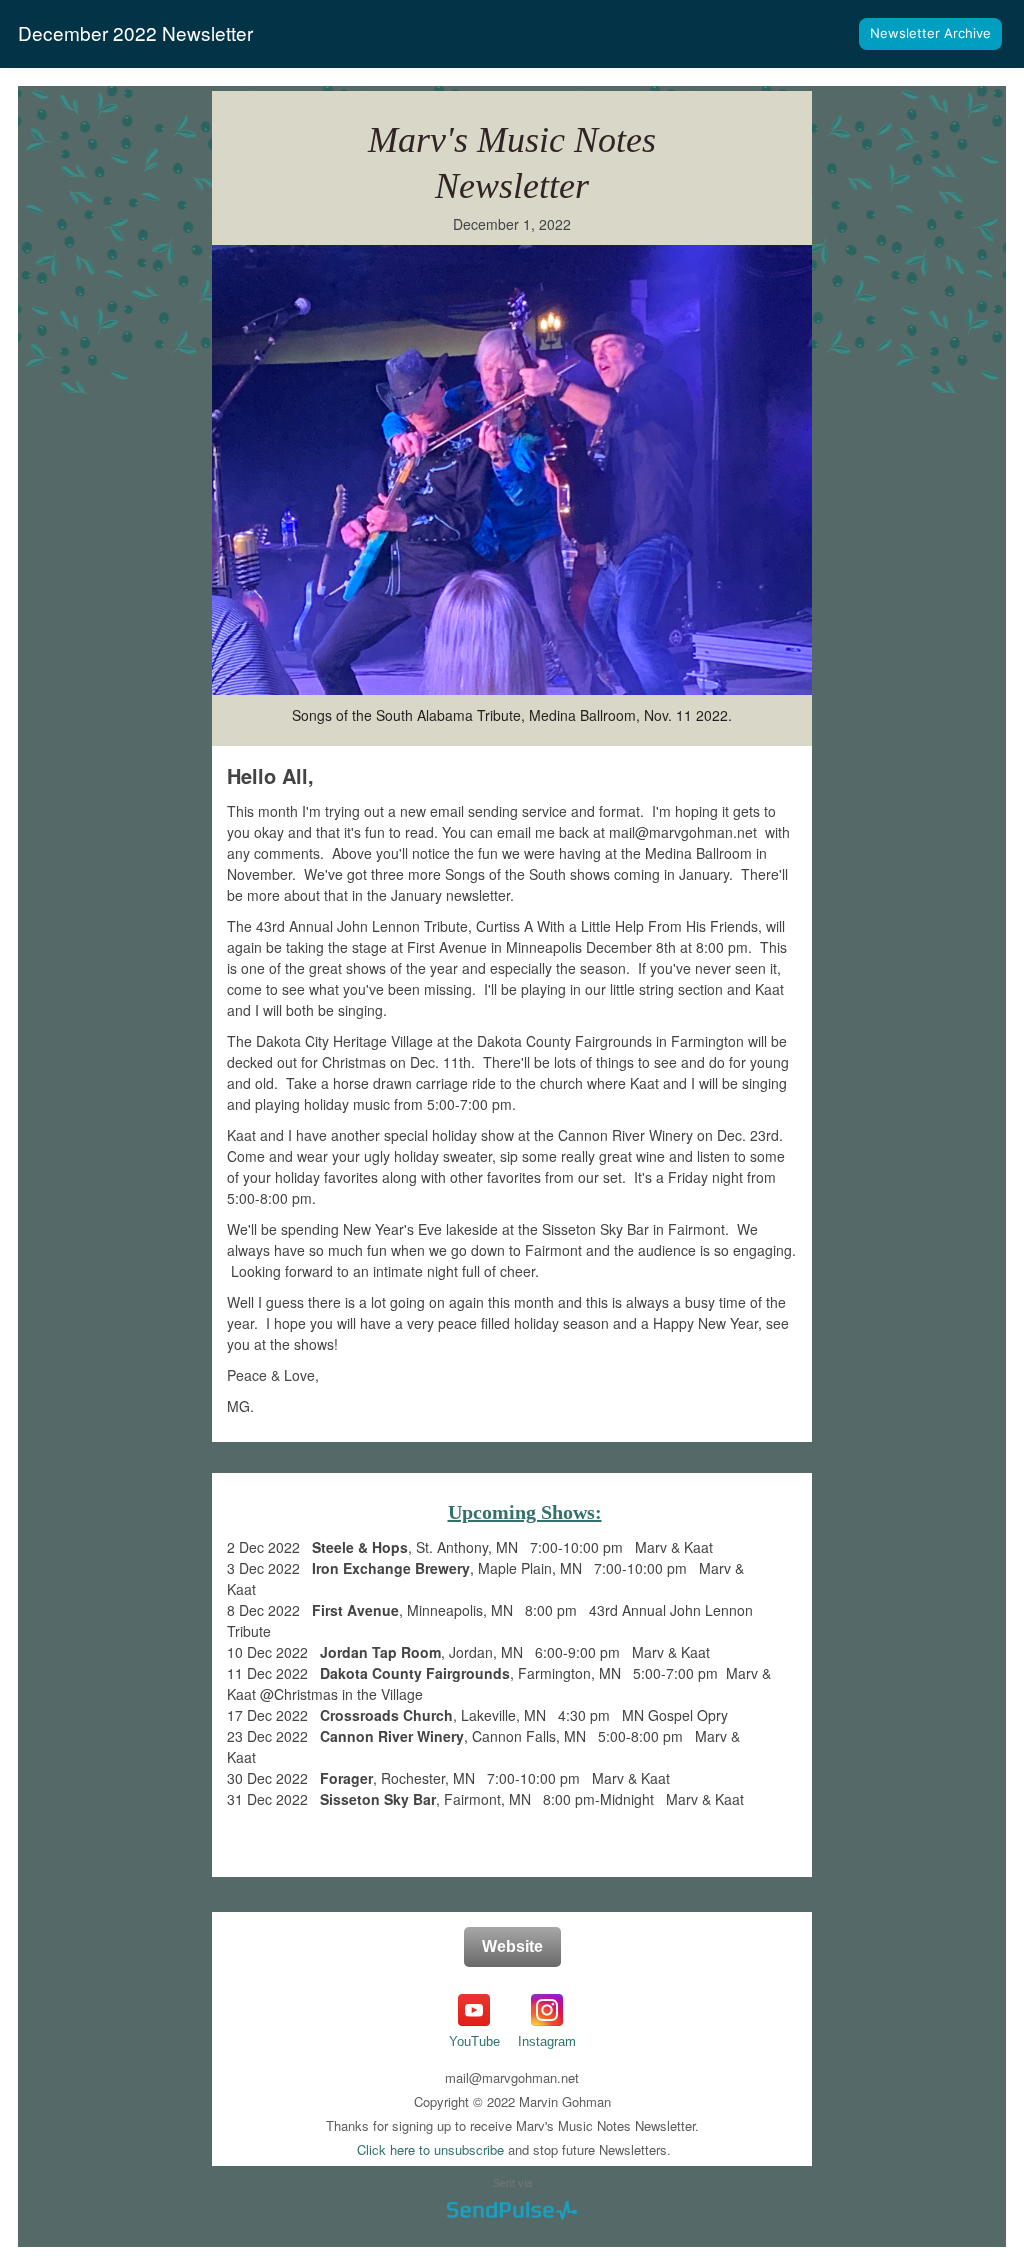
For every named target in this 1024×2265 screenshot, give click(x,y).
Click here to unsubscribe (430, 2149)
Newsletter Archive (930, 33)
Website (512, 1946)
